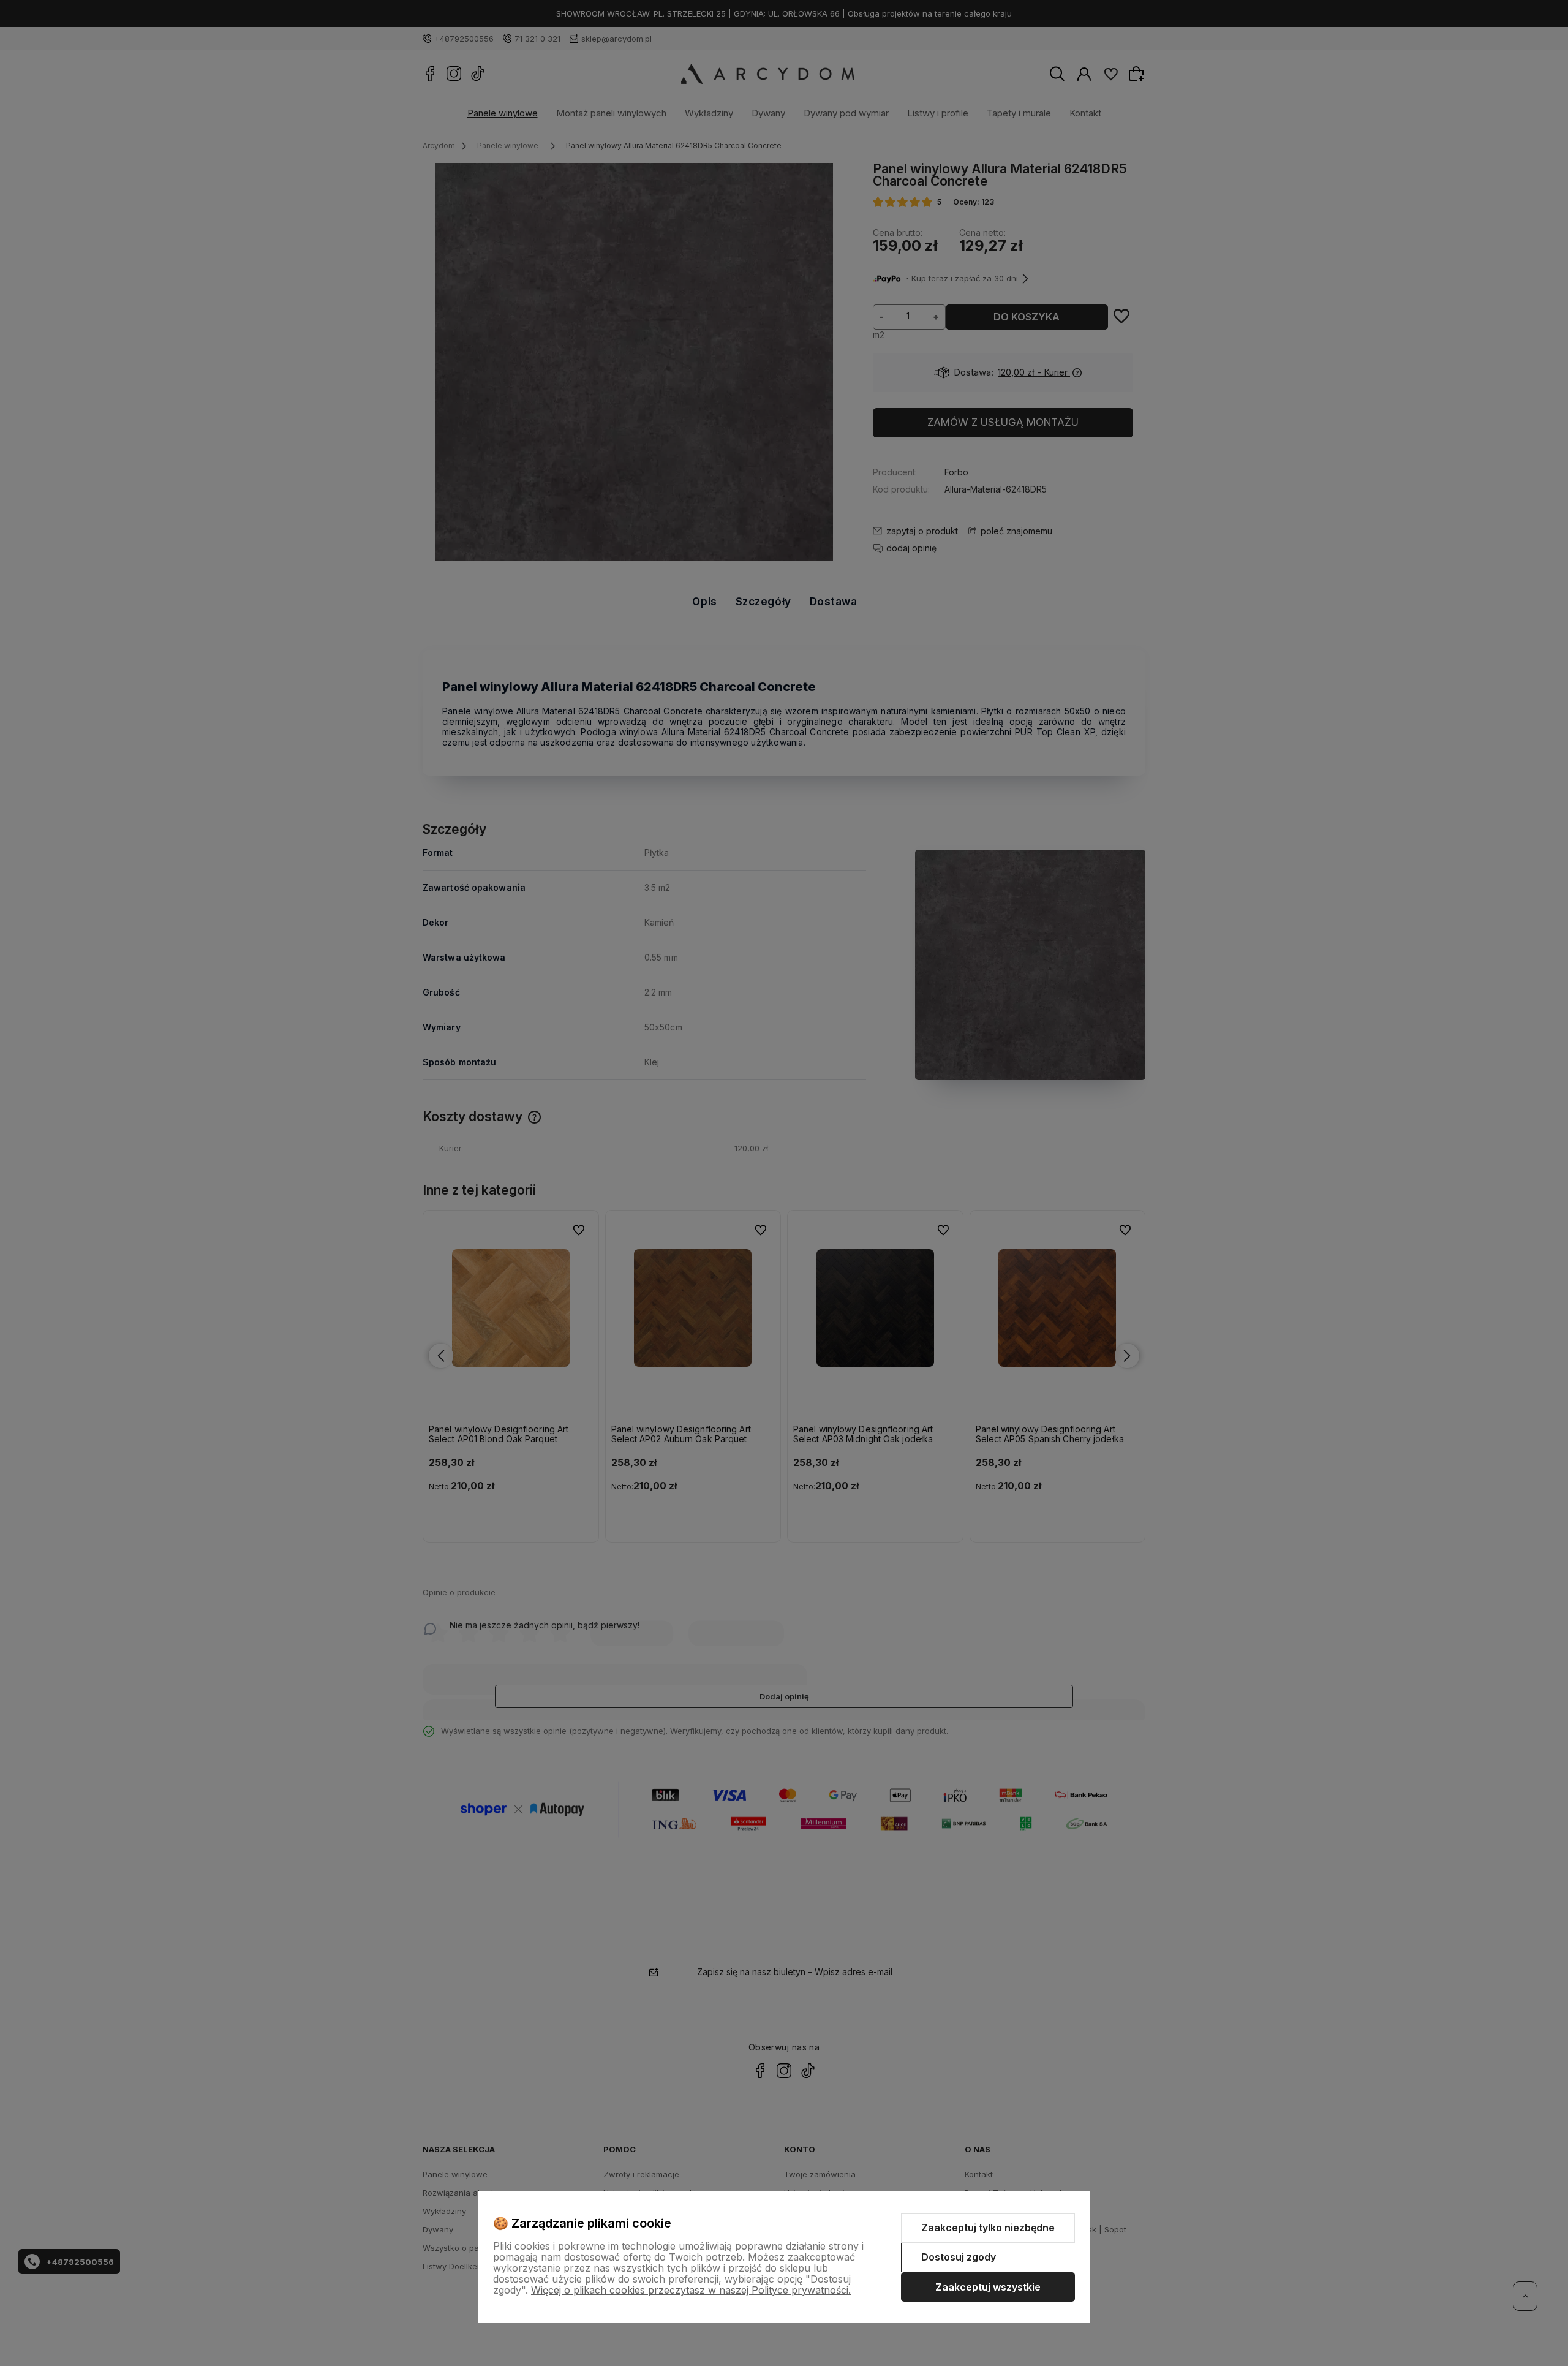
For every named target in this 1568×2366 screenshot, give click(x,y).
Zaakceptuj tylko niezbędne (988, 2228)
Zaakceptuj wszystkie (988, 2287)
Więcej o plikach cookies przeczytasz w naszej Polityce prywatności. (691, 2290)
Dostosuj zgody (959, 2257)
